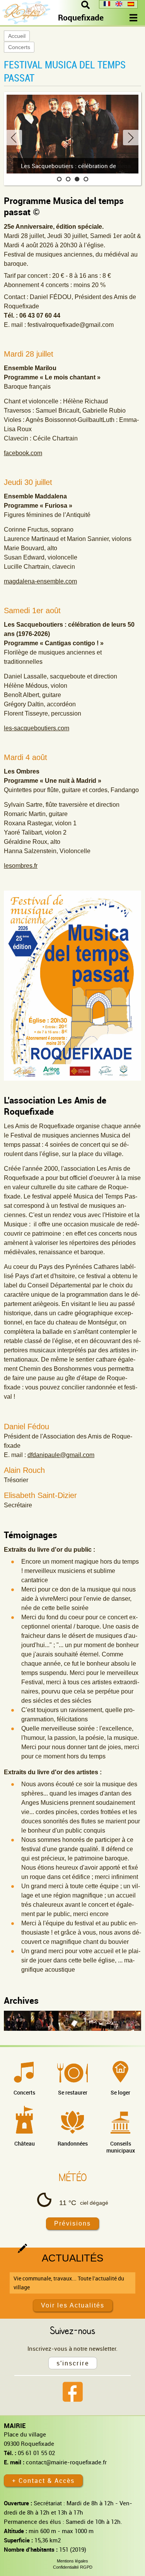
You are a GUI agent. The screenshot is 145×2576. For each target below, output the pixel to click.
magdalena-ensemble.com (40, 581)
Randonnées (73, 2143)
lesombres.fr (21, 866)
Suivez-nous (72, 2330)
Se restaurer (73, 2092)
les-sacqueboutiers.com (37, 728)
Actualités (72, 2258)
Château (25, 2143)
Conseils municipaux (121, 2147)
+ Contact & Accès (43, 2481)
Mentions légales (72, 2561)
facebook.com (23, 453)
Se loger (120, 2092)
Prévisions (72, 2223)
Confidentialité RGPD (73, 2567)
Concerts (19, 47)
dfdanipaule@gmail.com (61, 1455)
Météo (73, 2177)
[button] (59, 179)
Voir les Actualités (73, 2305)
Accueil (17, 36)
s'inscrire (73, 2363)
